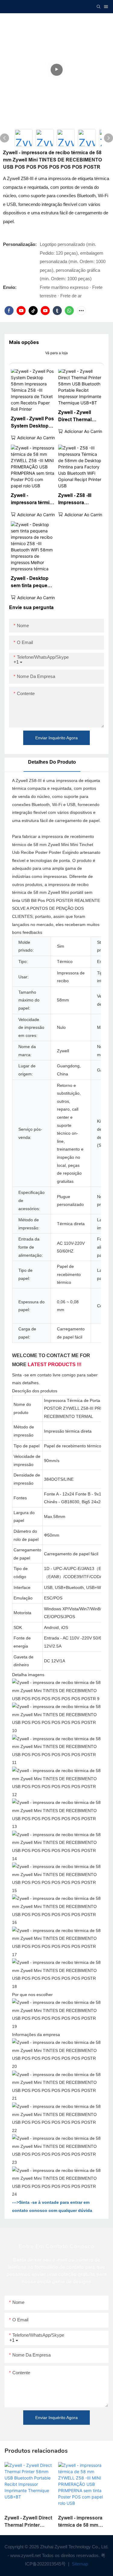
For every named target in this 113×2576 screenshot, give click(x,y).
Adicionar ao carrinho (38, 438)
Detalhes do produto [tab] (52, 762)
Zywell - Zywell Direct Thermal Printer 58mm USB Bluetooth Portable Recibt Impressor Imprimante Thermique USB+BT (80, 417)
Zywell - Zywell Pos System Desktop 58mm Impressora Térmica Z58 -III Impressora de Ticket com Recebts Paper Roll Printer (33, 423)
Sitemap (79, 2564)
